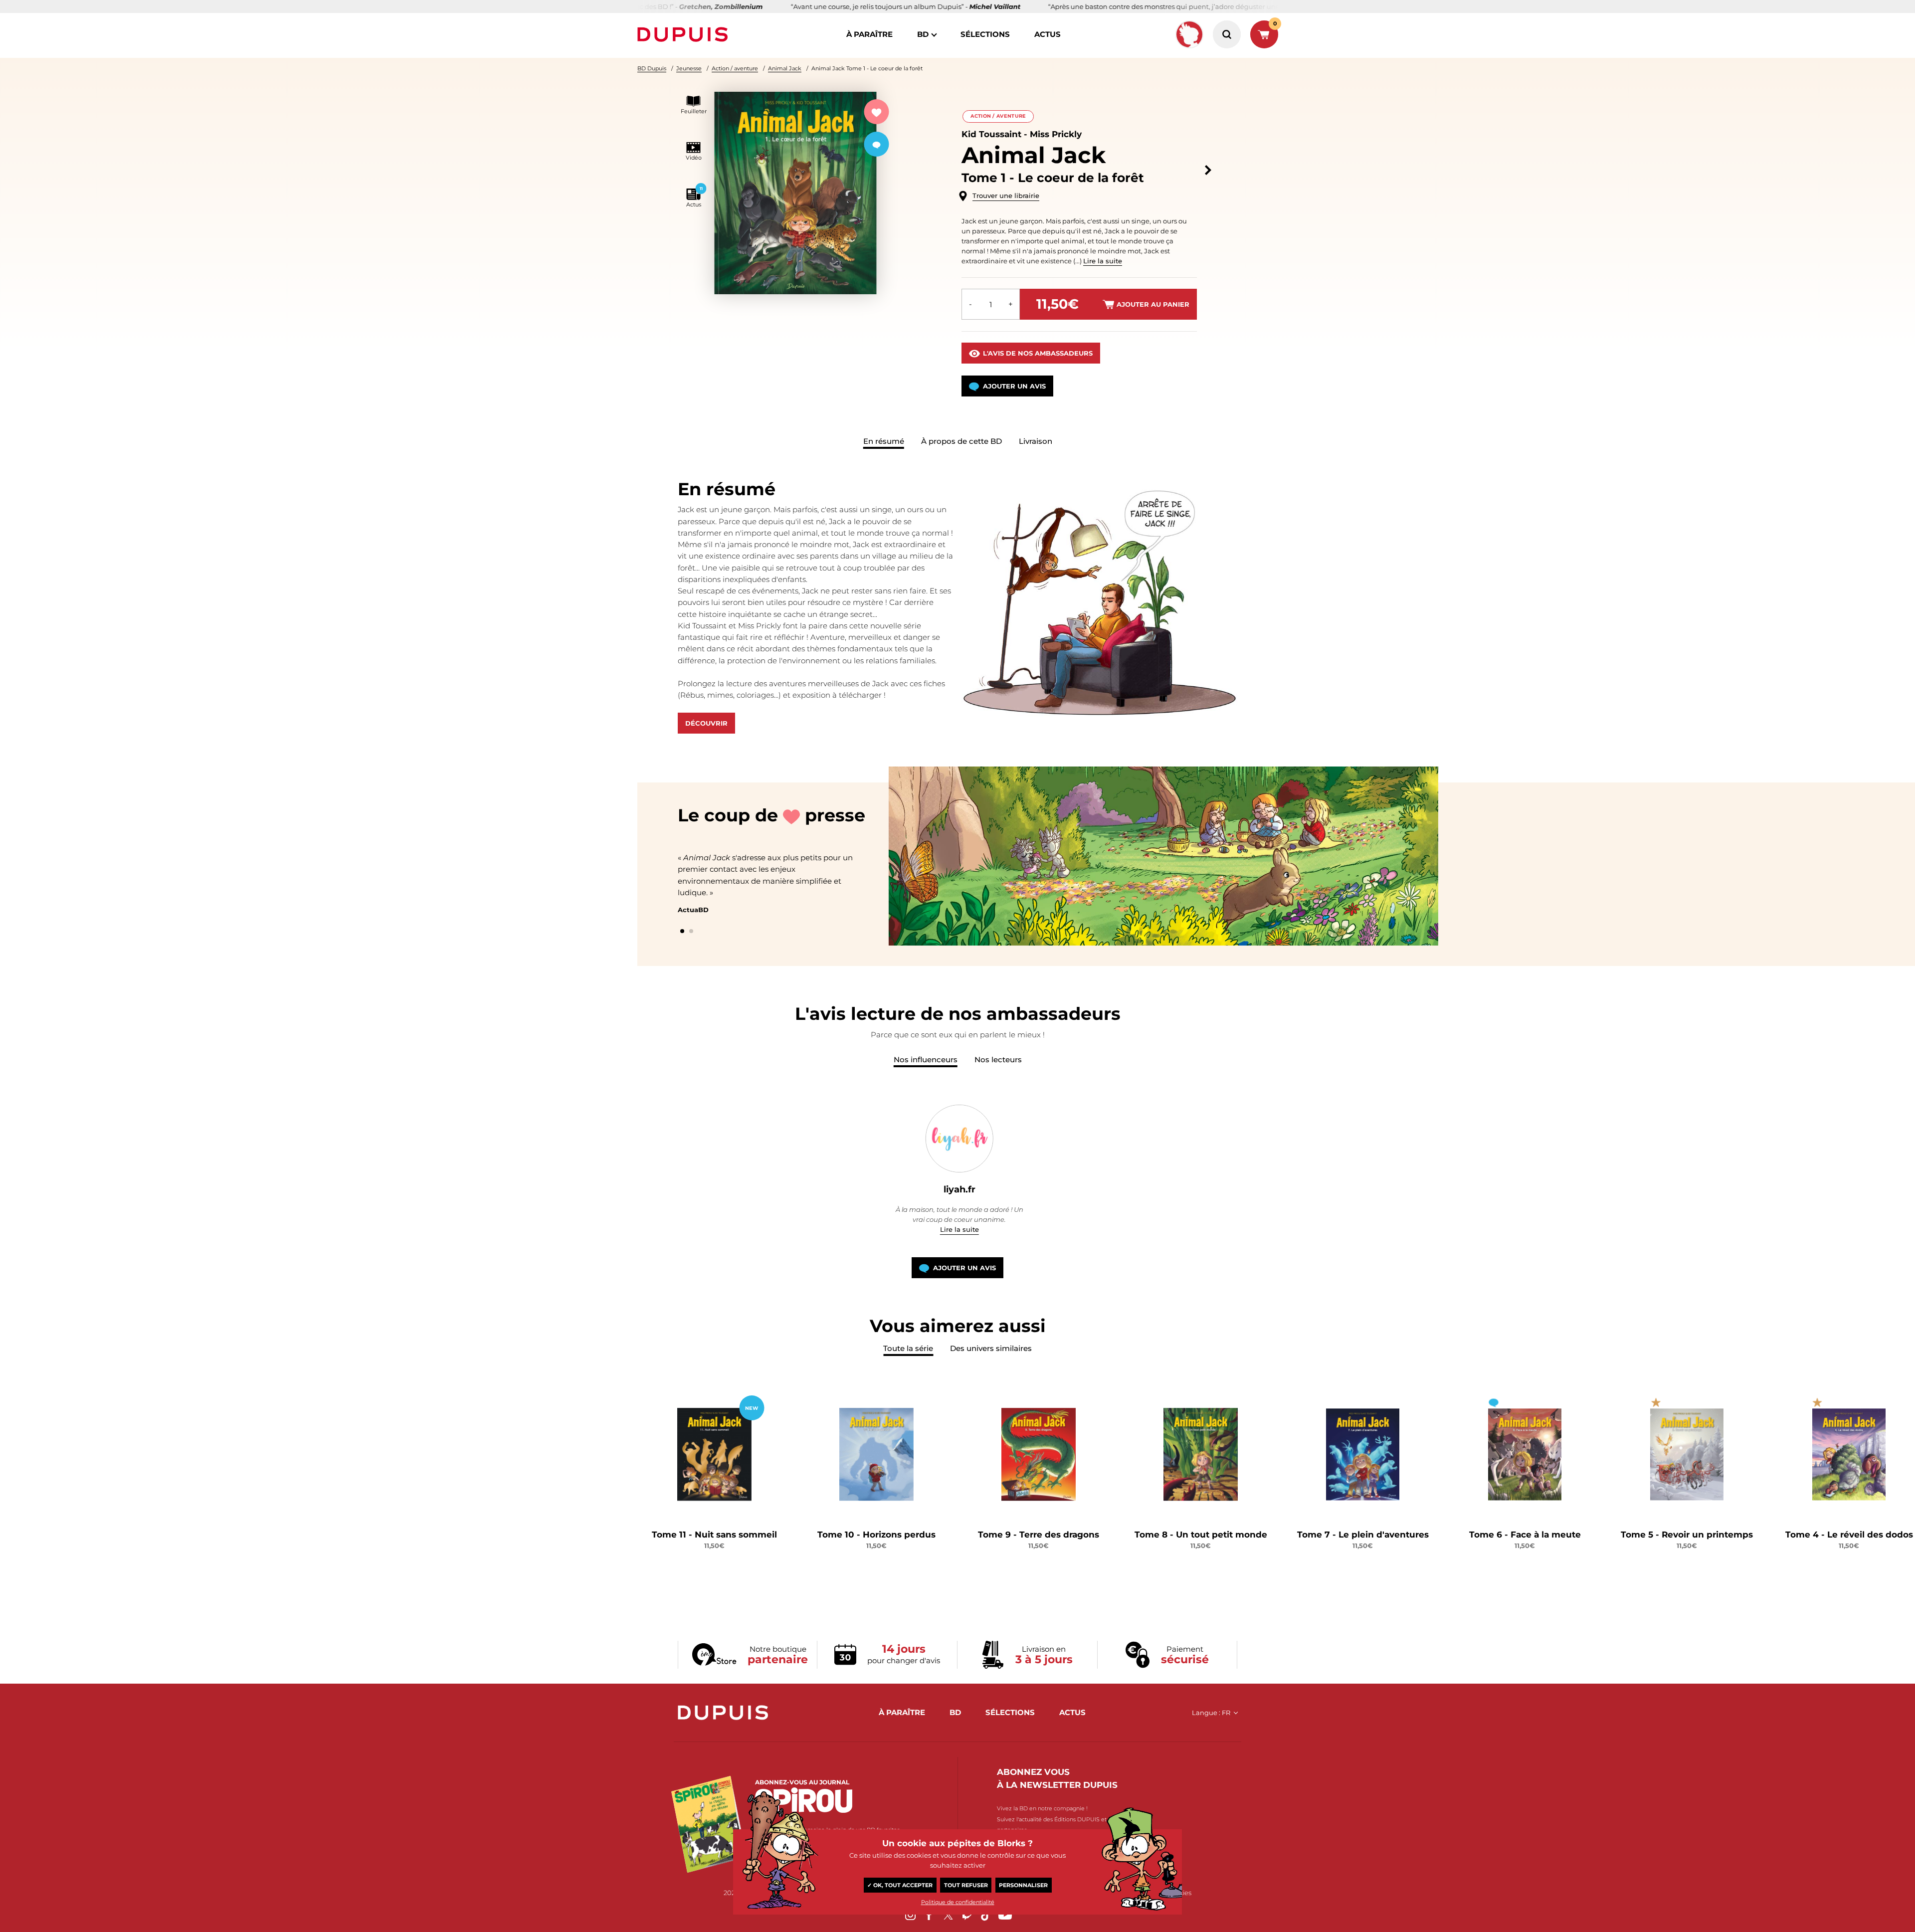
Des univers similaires (991, 1348)
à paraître (869, 34)
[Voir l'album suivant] (1208, 170)
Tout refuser (966, 1885)
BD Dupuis (652, 68)
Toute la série (908, 1348)
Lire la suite (1103, 261)
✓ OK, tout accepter (900, 1885)
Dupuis (685, 34)
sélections (985, 34)
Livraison (1036, 441)
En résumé (884, 441)
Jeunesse (689, 68)
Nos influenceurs (926, 1060)
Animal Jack (785, 68)
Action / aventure (735, 68)
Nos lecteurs (998, 1060)
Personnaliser (1023, 1885)
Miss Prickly (1056, 134)
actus (1048, 34)
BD (923, 34)
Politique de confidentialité (958, 1902)
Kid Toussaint (991, 134)
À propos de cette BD (961, 441)
